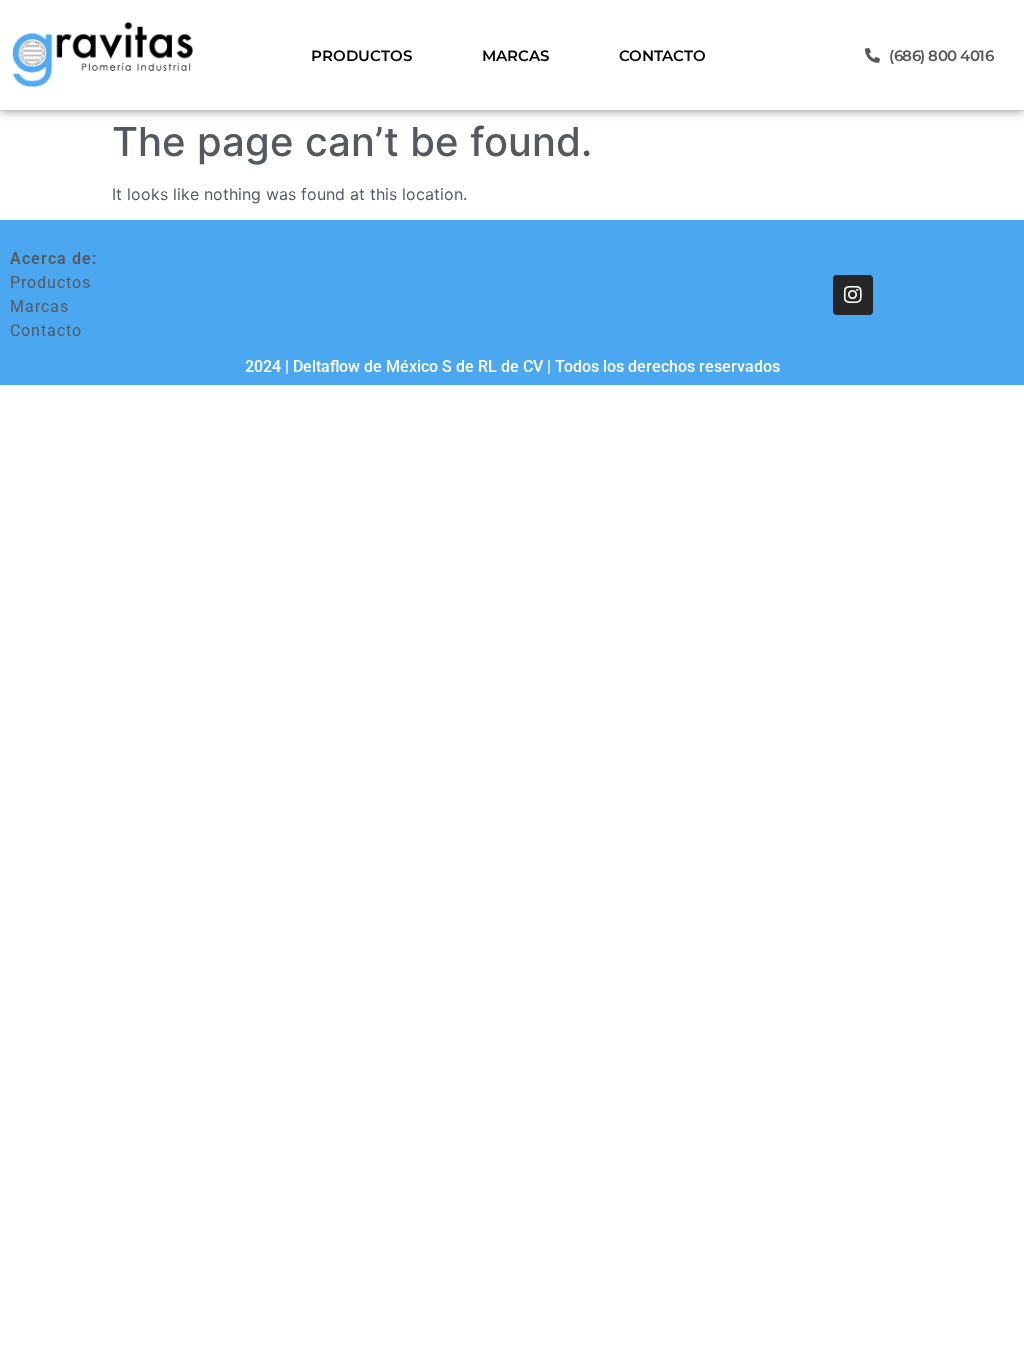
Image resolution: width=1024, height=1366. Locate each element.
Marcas (39, 306)
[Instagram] (853, 295)
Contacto (46, 330)
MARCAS (515, 55)
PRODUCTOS (361, 55)
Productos (50, 282)
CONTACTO (662, 55)
